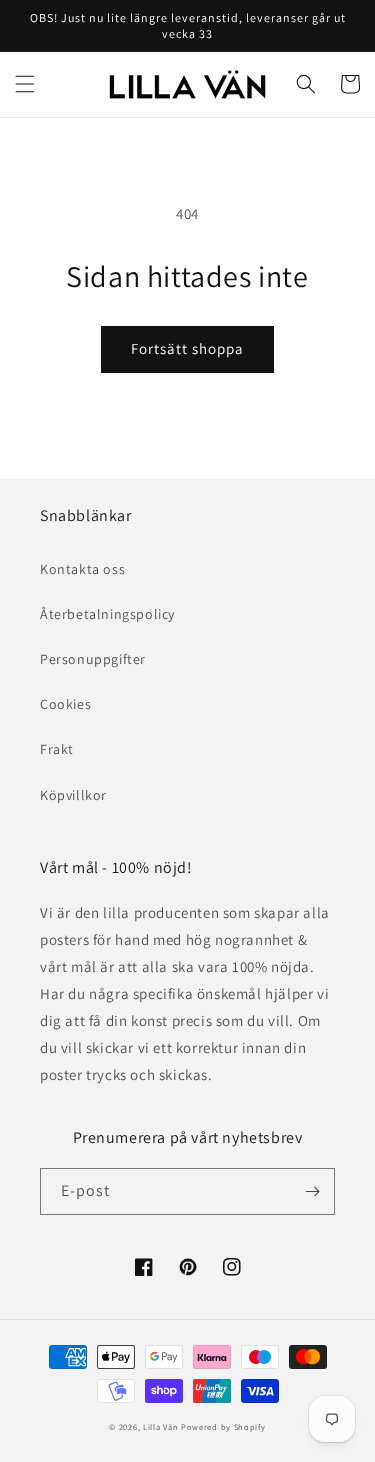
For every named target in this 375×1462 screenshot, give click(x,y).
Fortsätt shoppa (187, 348)
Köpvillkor (73, 795)
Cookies (65, 704)
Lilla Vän (160, 1426)
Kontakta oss (82, 569)
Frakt (57, 749)
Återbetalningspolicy (107, 614)
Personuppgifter (93, 659)
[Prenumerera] (312, 1191)
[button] (25, 84)
